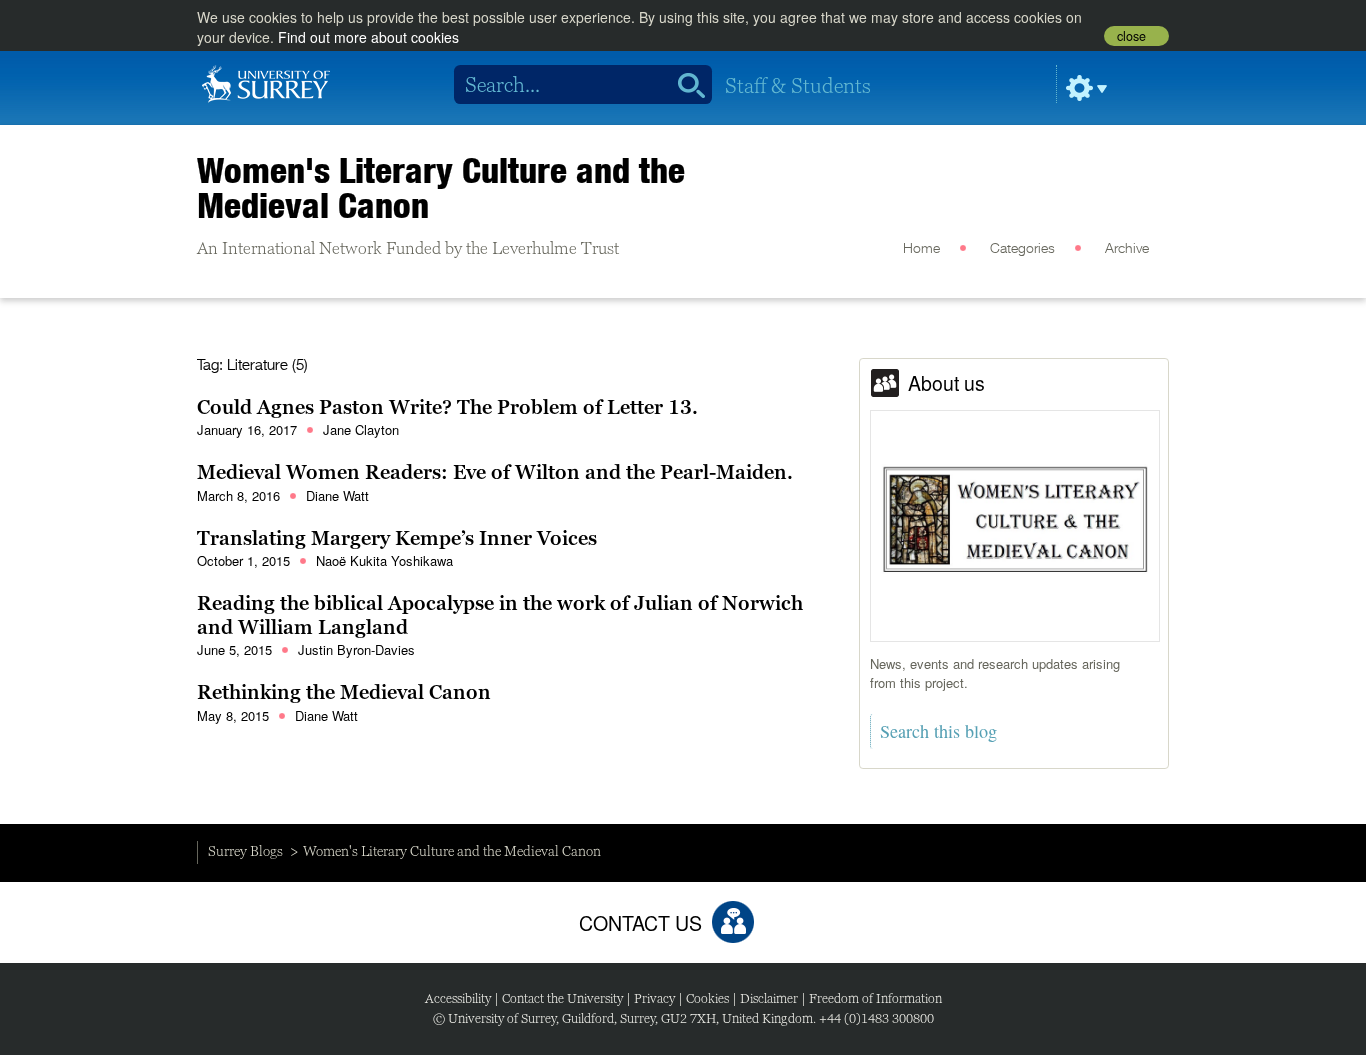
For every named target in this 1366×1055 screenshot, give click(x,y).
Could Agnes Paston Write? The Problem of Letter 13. (447, 407)
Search (684, 85)
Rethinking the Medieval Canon (344, 692)
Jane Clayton (361, 429)
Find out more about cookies (368, 37)
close (1131, 36)
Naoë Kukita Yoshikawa (384, 560)
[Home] (266, 82)
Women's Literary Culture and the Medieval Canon (441, 187)
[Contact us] (733, 922)
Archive (1127, 249)
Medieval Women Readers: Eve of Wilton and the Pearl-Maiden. (495, 472)
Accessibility (458, 998)
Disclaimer (769, 998)
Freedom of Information (875, 998)
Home (921, 249)
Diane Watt (337, 495)
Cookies (707, 998)
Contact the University (562, 998)
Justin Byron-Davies (356, 649)
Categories (1022, 249)
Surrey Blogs (245, 851)
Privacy (654, 998)
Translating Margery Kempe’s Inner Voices (397, 538)
